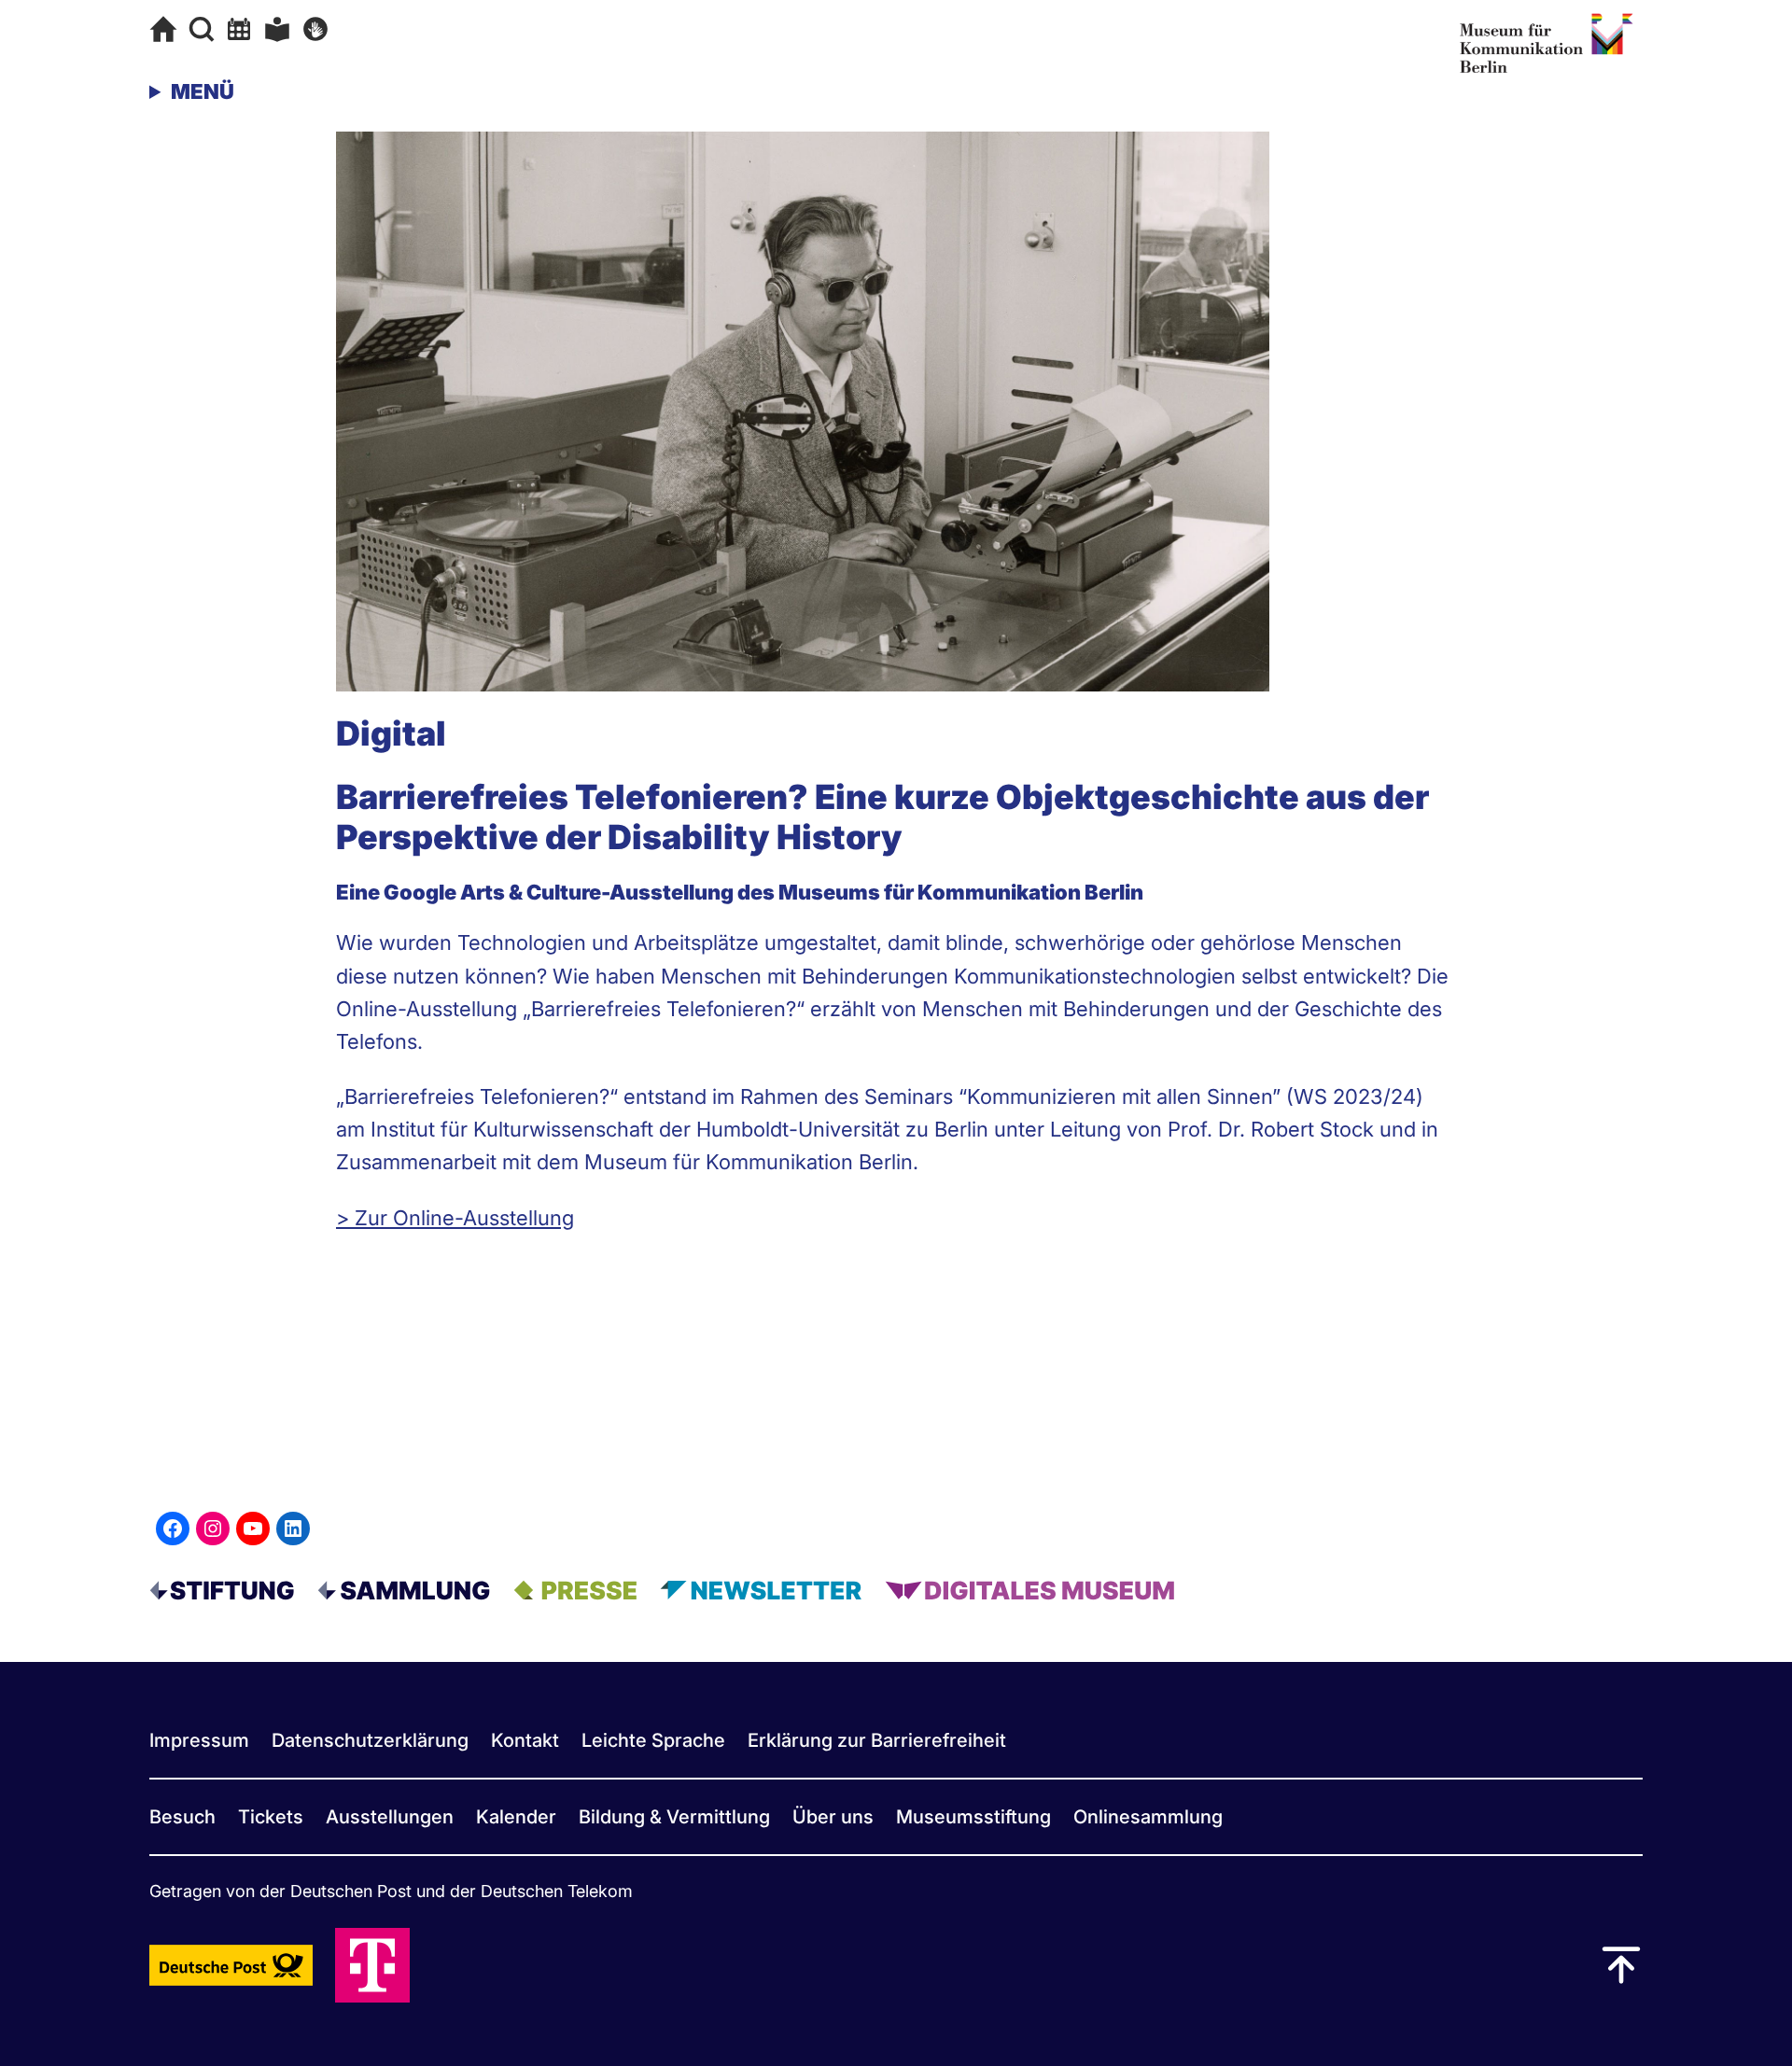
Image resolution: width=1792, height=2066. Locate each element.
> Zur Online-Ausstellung (455, 1218)
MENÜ (203, 91)
